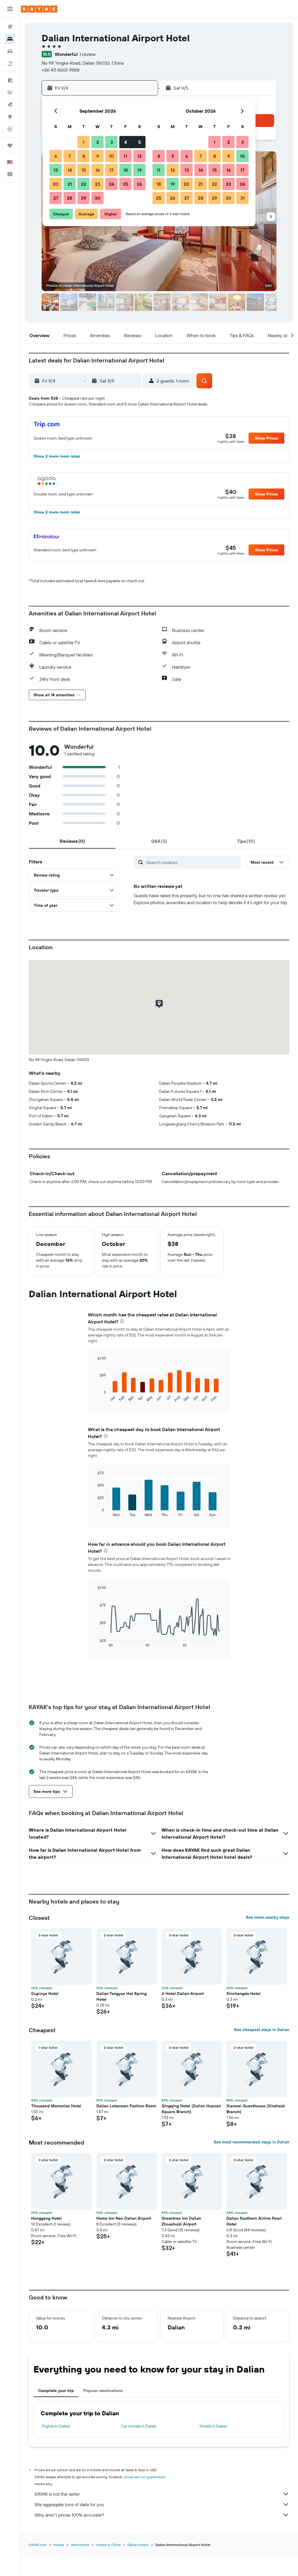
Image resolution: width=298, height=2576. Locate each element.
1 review (88, 54)
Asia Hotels (80, 2545)
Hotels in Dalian (213, 2426)
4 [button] (126, 142)
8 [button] (84, 156)
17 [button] (111, 170)
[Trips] (10, 146)
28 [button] (70, 198)
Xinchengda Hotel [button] (243, 1993)
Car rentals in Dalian (139, 2426)
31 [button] (243, 198)
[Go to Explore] (10, 117)
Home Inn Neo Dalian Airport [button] (124, 2218)
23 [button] (97, 184)
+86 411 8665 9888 (61, 70)
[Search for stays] (10, 39)
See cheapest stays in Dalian (262, 2030)
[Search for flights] (10, 27)
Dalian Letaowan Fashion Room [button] (126, 2106)
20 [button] (56, 184)
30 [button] (97, 198)
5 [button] (140, 142)
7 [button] (70, 156)
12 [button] (140, 156)
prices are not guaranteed (144, 2477)
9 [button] (98, 156)
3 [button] (112, 142)
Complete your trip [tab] (56, 2391)
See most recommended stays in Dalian (251, 2142)
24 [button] (111, 184)
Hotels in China (108, 2545)
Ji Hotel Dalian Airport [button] (183, 1993)
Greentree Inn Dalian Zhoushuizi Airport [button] (181, 2221)
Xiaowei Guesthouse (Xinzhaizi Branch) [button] (256, 2109)
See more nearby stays (268, 1917)
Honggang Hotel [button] (46, 2218)
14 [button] (70, 170)
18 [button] (126, 170)
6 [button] (56, 156)
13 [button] (56, 170)
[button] (10, 9)
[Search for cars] (10, 51)
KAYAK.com (38, 2545)
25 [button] (125, 184)
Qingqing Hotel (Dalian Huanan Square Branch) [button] (191, 2109)
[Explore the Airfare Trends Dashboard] (10, 92)
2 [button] (98, 142)
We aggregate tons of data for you (69, 2504)
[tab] (72, 841)
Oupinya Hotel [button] (45, 1993)
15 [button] (84, 170)
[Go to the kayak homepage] (39, 9)
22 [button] (84, 184)
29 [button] (84, 198)
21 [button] (70, 184)
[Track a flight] (10, 129)
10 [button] (112, 156)
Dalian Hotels (138, 2545)
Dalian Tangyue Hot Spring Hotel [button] (121, 1996)
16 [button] (98, 170)
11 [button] (125, 156)
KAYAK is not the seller (57, 2494)
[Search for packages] (10, 63)
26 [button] (139, 184)
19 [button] (140, 170)
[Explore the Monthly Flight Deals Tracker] (10, 105)
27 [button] (56, 198)
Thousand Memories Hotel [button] (56, 2106)
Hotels (59, 2545)
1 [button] (84, 142)
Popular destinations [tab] (103, 2391)
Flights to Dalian (56, 2426)
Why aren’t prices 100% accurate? (69, 2515)
